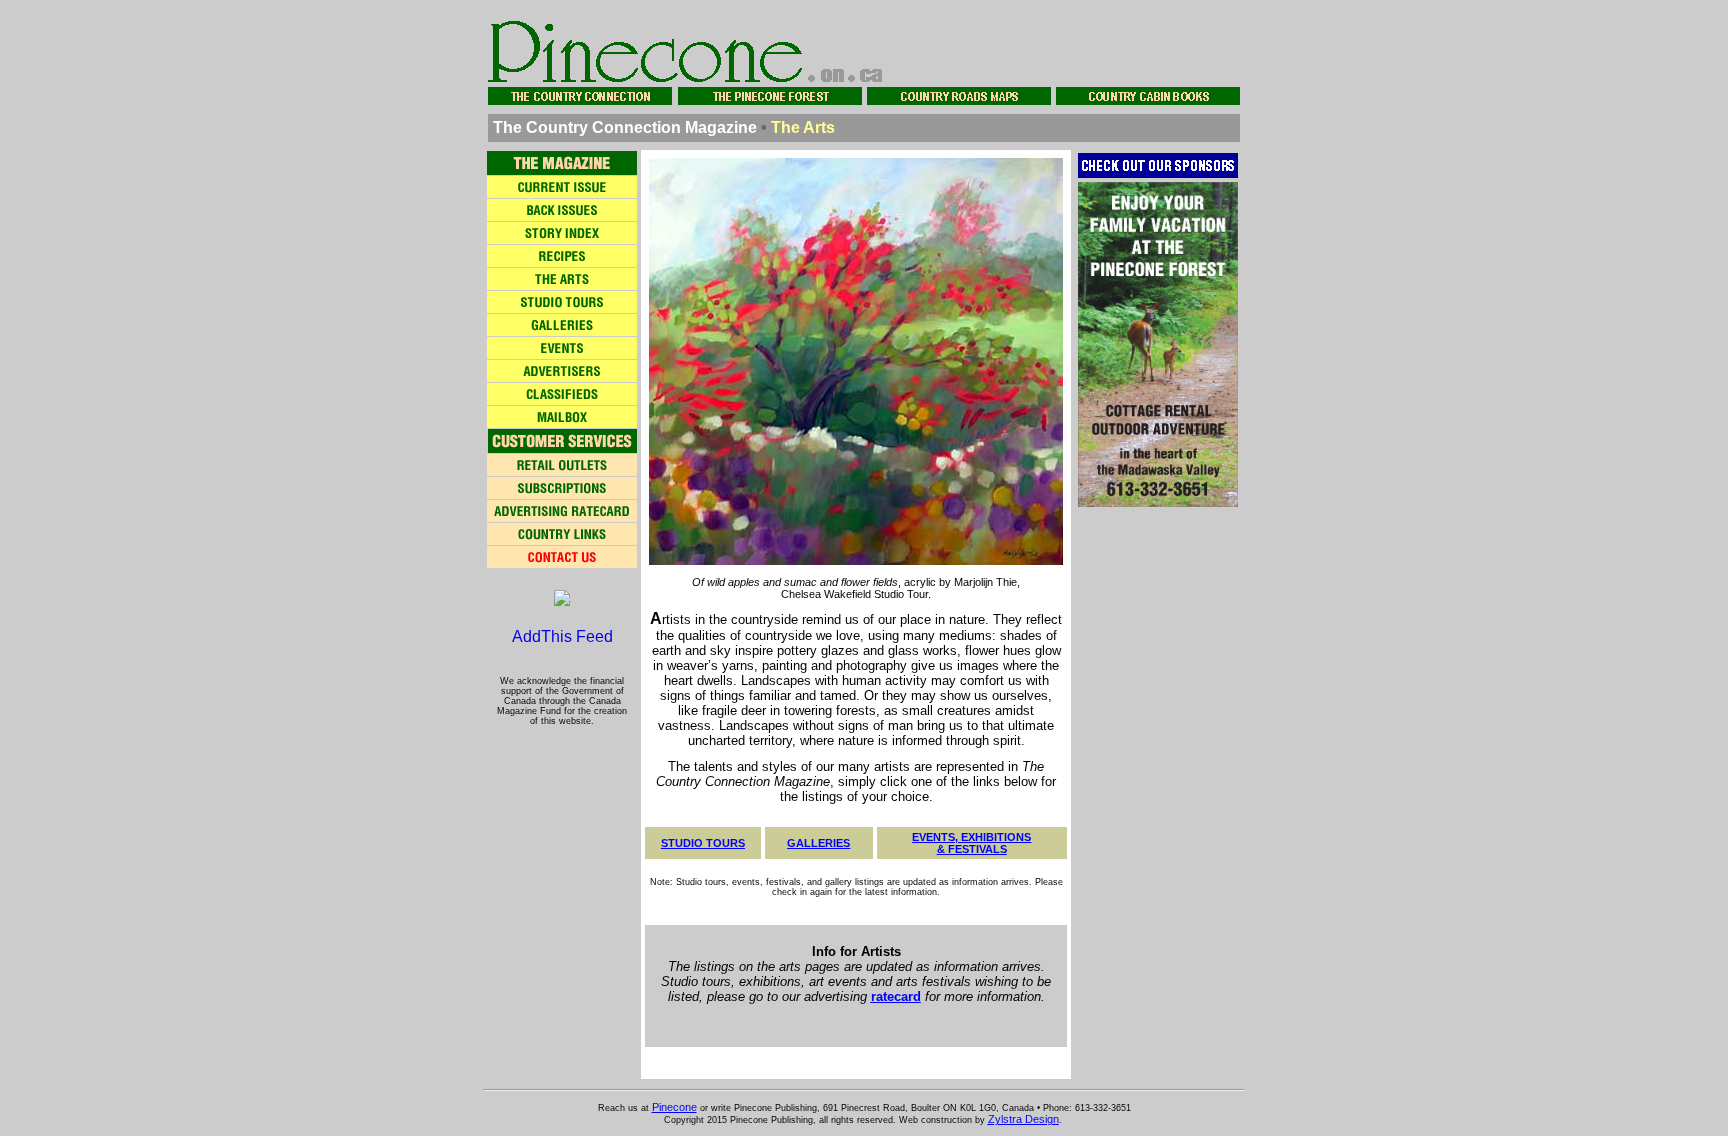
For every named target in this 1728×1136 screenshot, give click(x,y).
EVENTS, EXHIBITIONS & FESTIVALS (971, 843)
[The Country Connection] (562, 600)
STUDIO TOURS (703, 843)
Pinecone (674, 1107)
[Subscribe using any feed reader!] (562, 638)
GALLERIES (818, 843)
